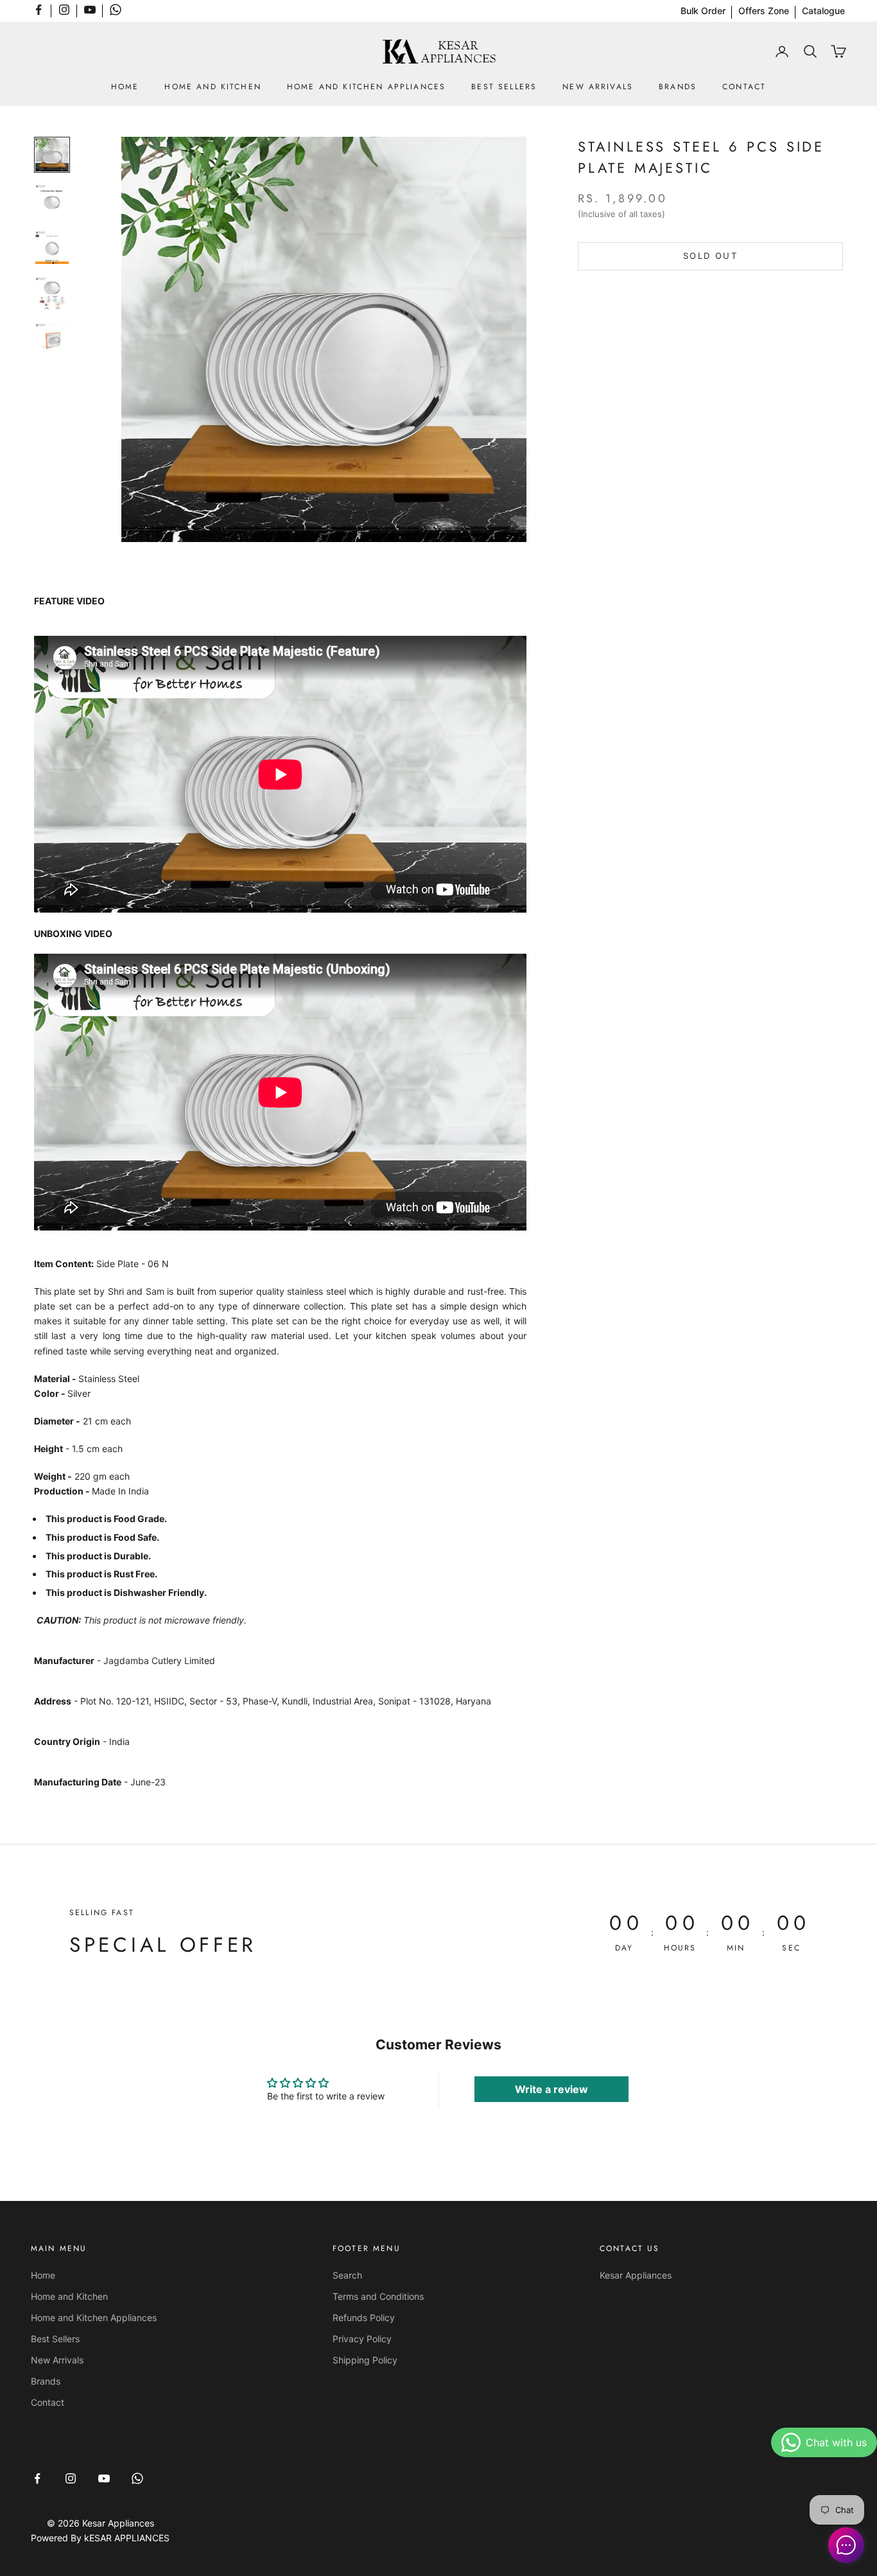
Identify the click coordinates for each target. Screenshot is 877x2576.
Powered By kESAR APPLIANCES (100, 2538)
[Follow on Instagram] (64, 10)
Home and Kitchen (213, 87)
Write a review (551, 2089)
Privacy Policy (362, 2339)
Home (125, 87)
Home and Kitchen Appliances (366, 87)
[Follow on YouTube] (90, 10)
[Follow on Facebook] (39, 10)
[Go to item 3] (52, 247)
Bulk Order (703, 11)
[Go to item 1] (52, 155)
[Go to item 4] (52, 294)
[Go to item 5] (52, 340)
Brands (678, 87)
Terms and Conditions (378, 2296)
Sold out (710, 256)
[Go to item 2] (52, 201)
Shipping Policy (365, 2360)
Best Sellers (504, 87)
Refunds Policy (364, 2318)
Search (347, 2275)
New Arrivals (598, 87)
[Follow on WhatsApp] (116, 10)
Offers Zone (764, 11)
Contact (744, 87)
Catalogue (823, 11)
